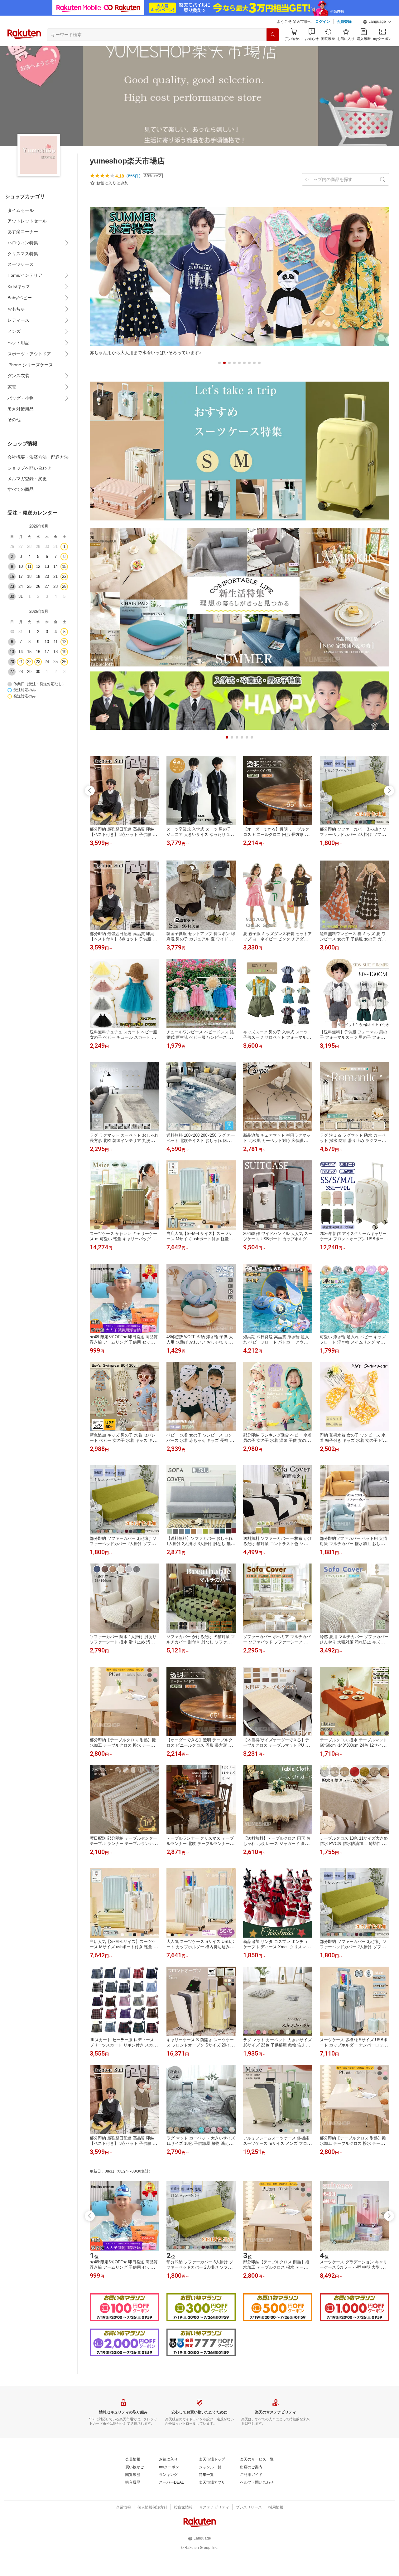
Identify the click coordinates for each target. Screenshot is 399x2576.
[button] (377, 22)
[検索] (273, 35)
